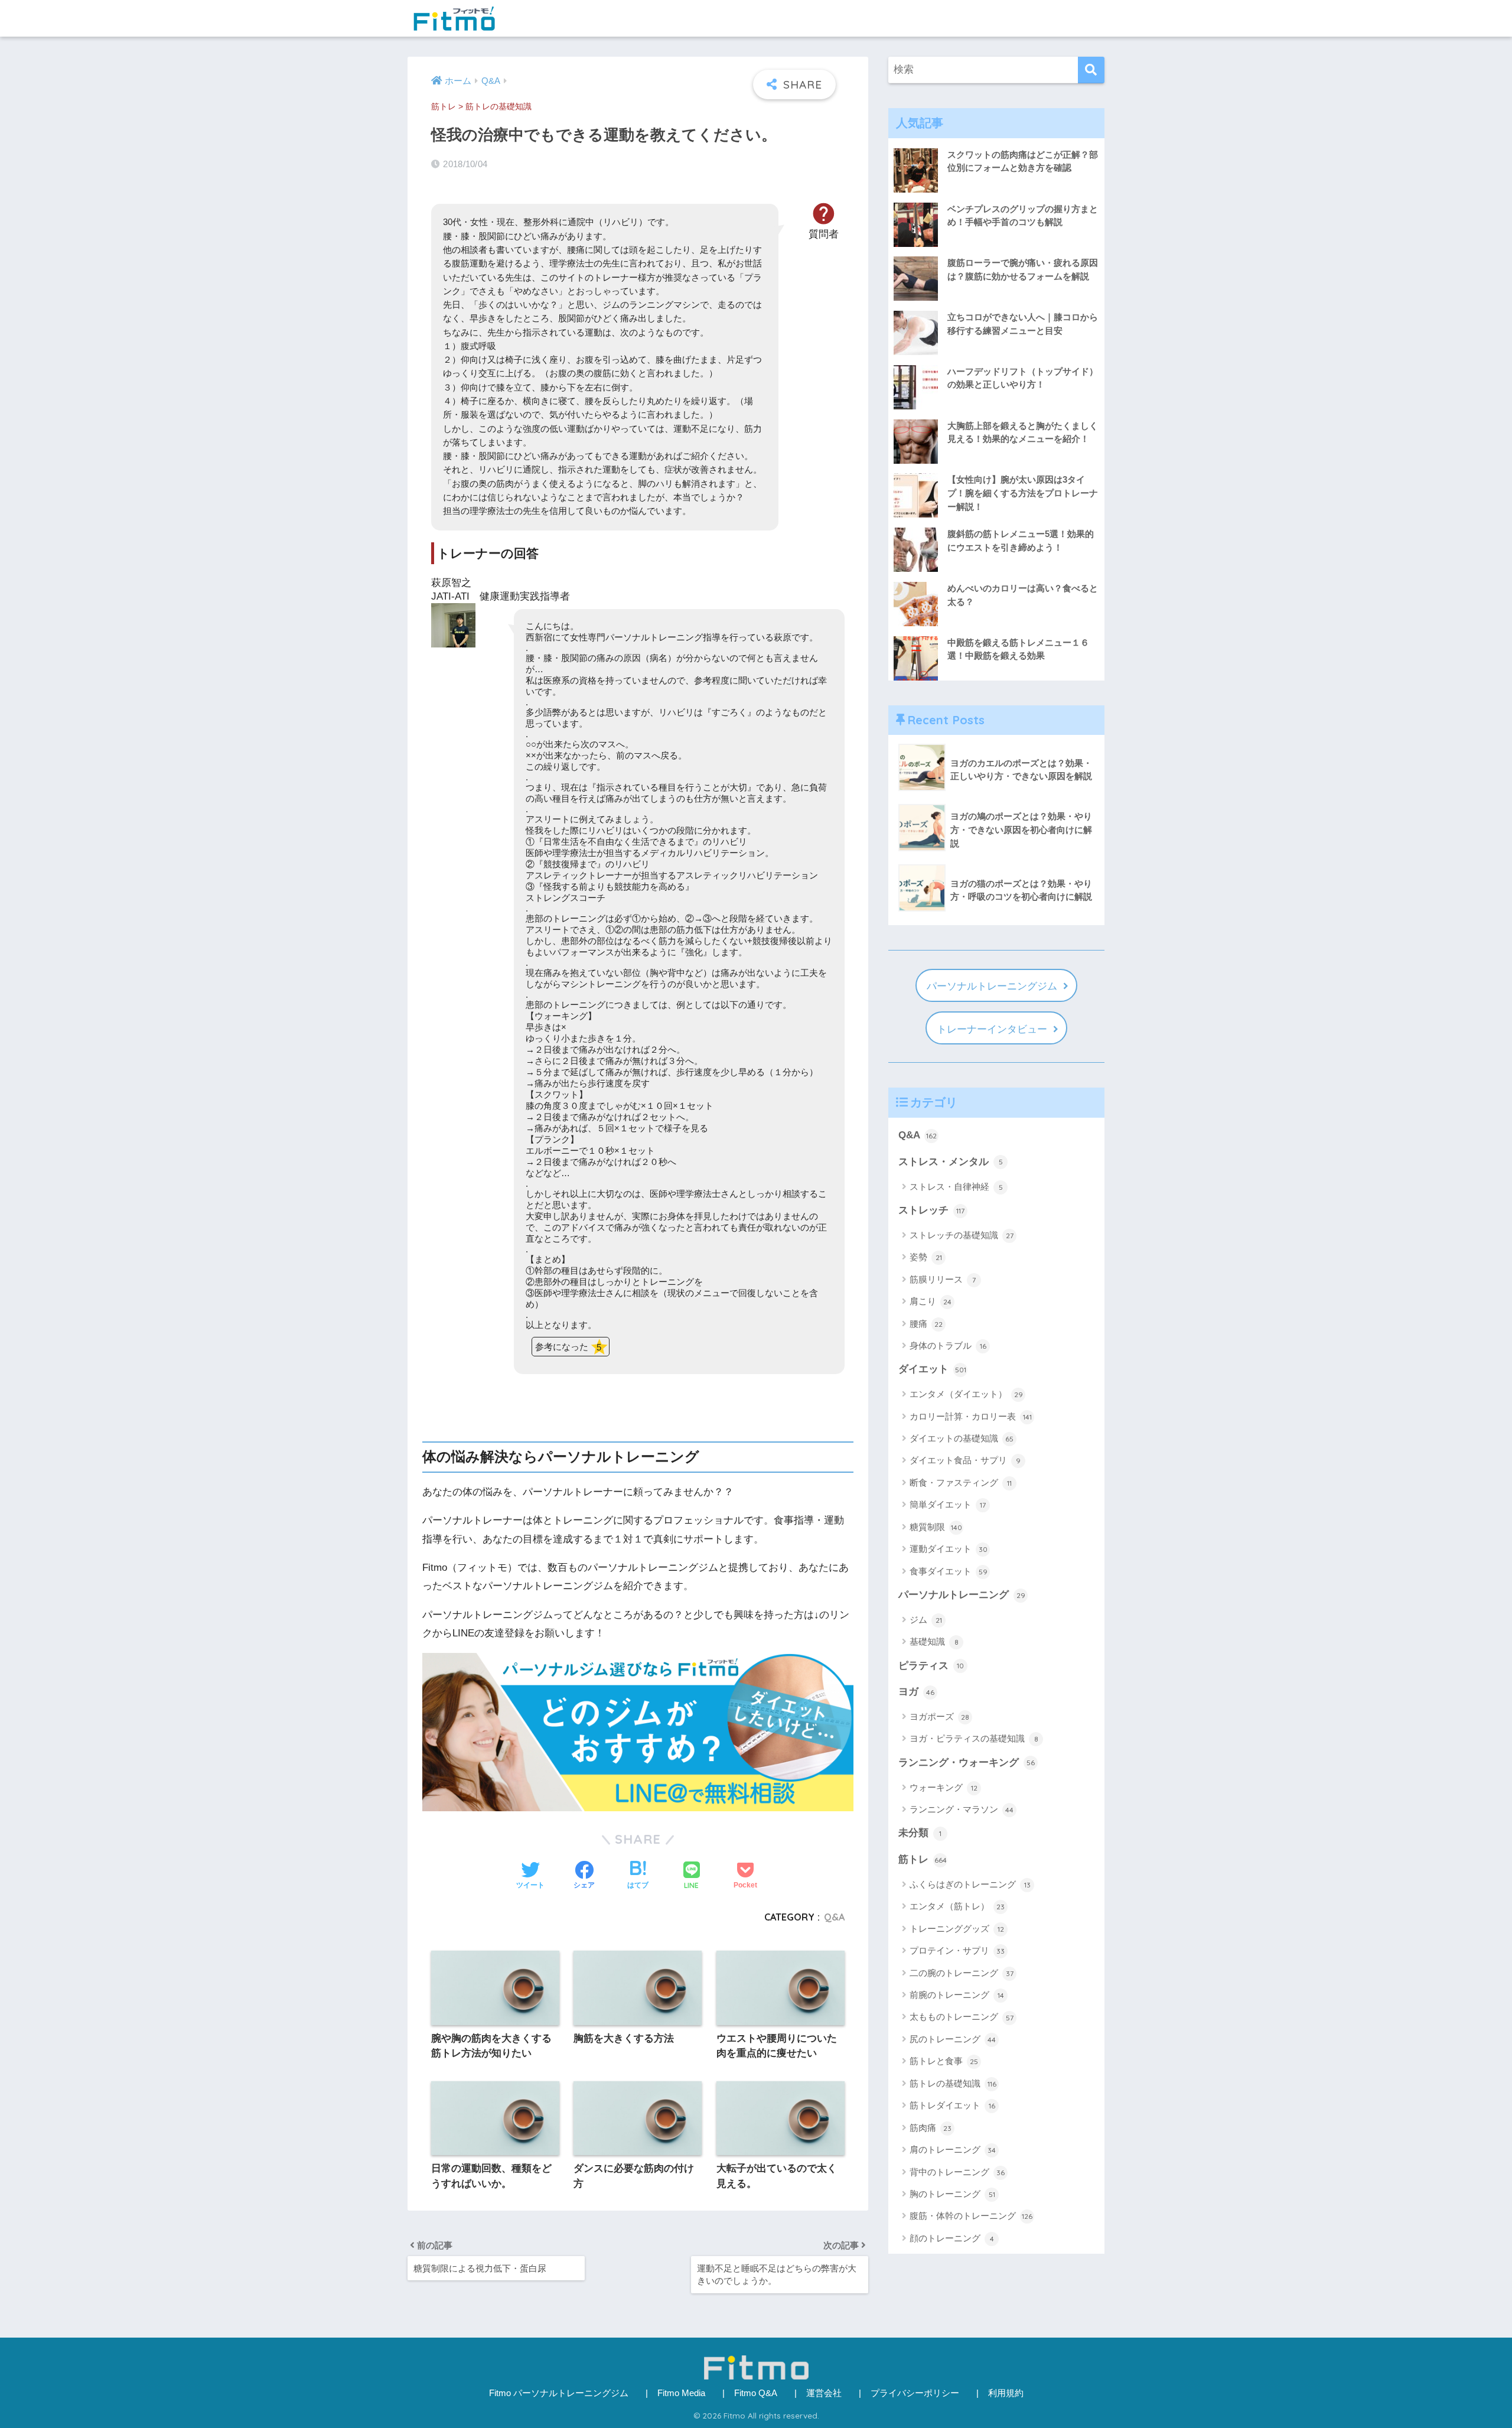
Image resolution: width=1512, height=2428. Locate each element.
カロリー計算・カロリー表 (971, 1416)
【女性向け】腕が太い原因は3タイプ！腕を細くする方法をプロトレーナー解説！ (1023, 493)
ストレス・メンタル (951, 1162)
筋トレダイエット (952, 2105)
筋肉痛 (931, 2128)
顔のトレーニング (952, 2238)
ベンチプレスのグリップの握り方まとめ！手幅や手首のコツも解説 (1023, 216)
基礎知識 (934, 1641)
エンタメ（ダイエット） (966, 1394)
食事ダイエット (949, 1571)
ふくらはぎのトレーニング (970, 1884)
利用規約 (1006, 2393)
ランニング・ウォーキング (967, 1763)
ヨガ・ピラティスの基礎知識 (974, 1738)
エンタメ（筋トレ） (957, 1906)
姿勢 (926, 1257)
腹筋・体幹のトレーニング (971, 2216)
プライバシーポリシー (915, 2393)
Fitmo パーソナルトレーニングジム (559, 2393)
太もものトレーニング (962, 2017)
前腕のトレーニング (957, 1995)
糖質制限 (936, 1527)
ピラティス (931, 1666)
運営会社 (824, 2393)
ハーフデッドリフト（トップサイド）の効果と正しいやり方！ (1023, 378)
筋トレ (444, 107)
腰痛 (926, 1324)
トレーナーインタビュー (992, 1029)
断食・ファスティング (961, 1482)
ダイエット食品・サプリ (965, 1460)
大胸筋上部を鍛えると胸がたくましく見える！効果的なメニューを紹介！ (1023, 432)
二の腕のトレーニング (962, 1973)
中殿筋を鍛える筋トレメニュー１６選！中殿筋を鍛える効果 (1018, 649)
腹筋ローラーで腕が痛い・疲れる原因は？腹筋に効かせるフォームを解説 (1023, 269)
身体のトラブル (948, 1345)
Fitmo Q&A (756, 2393)
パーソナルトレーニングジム (992, 986)
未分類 (920, 1833)
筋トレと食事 (944, 2061)
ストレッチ (931, 1210)
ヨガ (916, 1692)
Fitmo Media (681, 2393)
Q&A (834, 1917)
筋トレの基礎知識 (498, 107)
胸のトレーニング (952, 2194)
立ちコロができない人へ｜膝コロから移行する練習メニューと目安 (1023, 324)
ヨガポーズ (939, 1716)
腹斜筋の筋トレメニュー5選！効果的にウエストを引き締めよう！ (1021, 541)
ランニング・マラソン (962, 1809)
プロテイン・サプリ (957, 1950)
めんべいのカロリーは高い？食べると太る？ (1023, 595)
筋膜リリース (943, 1279)
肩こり (931, 1301)
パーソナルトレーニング (962, 1595)
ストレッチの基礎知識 (962, 1235)
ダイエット (932, 1369)
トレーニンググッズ (957, 1929)
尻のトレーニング (953, 2039)
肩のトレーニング (953, 2149)
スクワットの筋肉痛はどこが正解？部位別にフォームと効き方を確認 (1023, 161)
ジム (926, 1620)
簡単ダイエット (948, 1504)
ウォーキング (944, 1787)
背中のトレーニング (957, 2172)
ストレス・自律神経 (956, 1187)
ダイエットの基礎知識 (962, 1438)
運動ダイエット (949, 1549)
